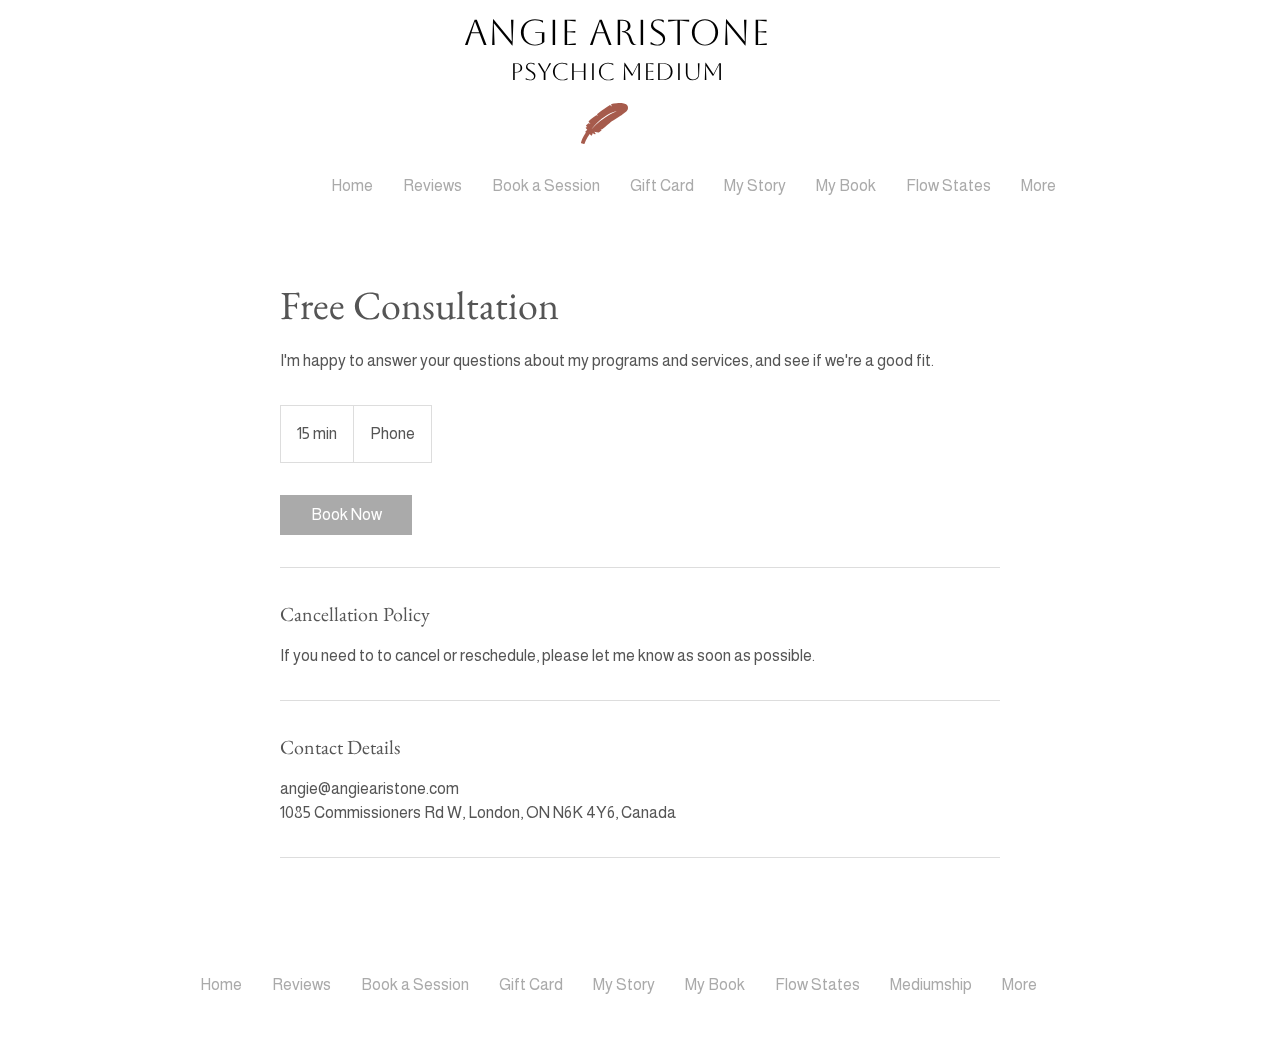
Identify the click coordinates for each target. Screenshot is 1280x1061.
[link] (346, 515)
